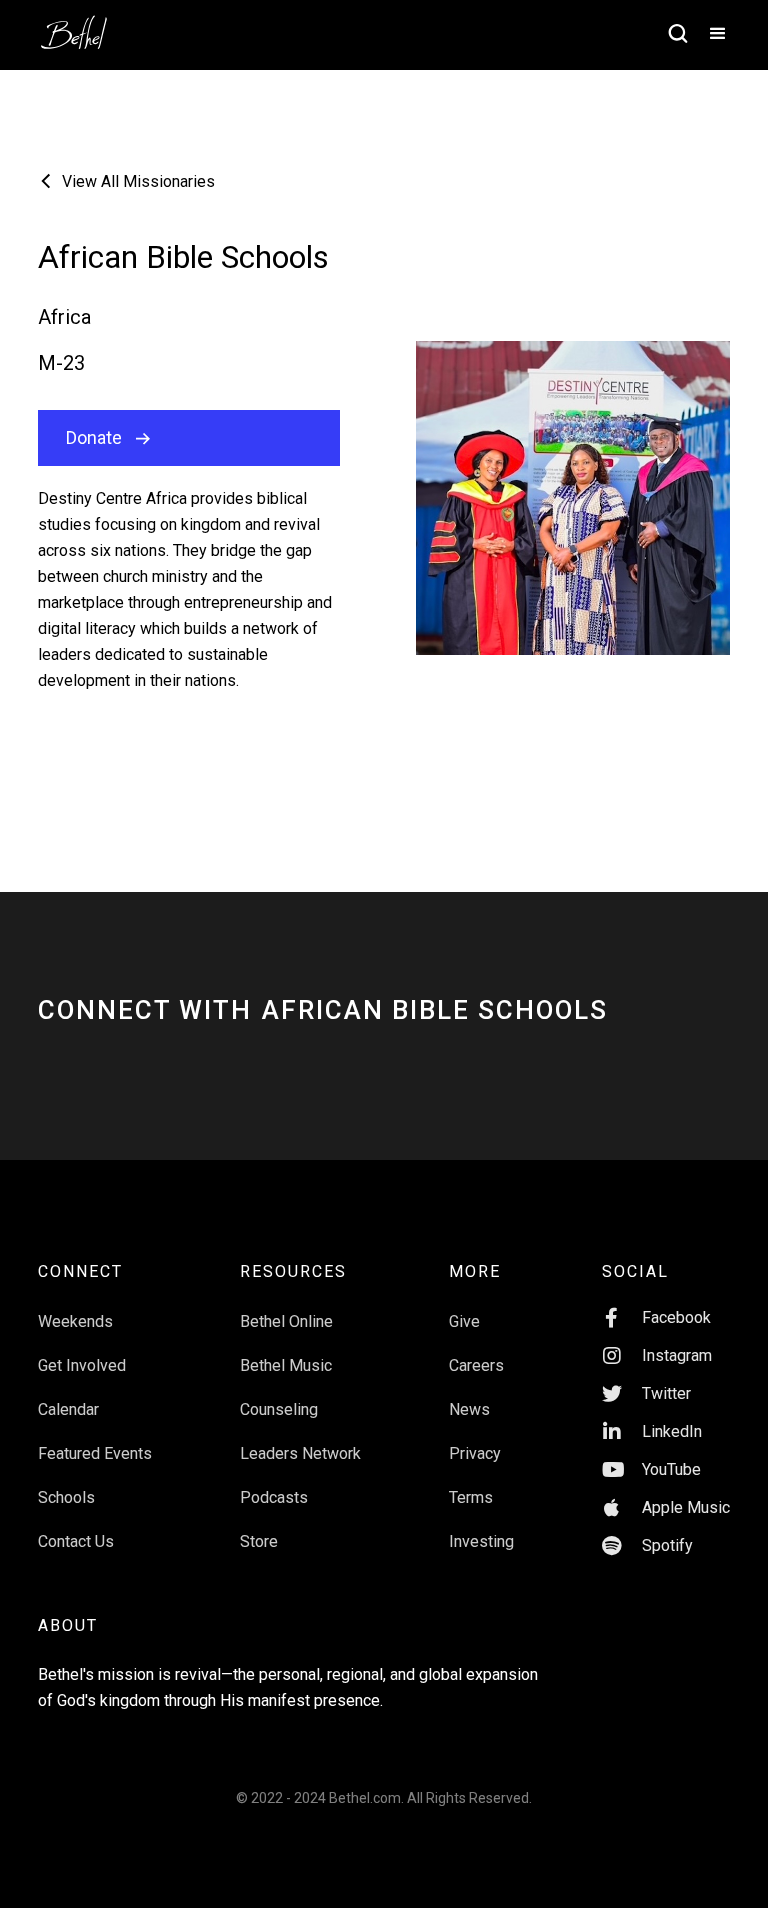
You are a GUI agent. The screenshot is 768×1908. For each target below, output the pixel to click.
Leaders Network (300, 1453)
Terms (471, 1497)
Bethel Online (286, 1321)
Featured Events (95, 1453)
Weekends (75, 1321)
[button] (709, 35)
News (469, 1409)
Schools (66, 1497)
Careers (476, 1365)
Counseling (279, 1409)
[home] (84, 26)
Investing (481, 1541)
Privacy (475, 1453)
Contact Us (76, 1541)
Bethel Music (286, 1365)
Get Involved (82, 1365)
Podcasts (274, 1497)
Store (259, 1541)
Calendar (68, 1409)
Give (464, 1321)
